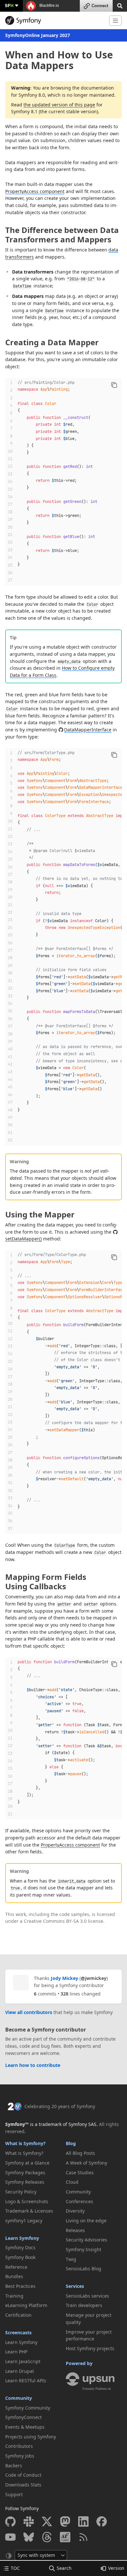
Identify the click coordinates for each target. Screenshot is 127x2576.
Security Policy (21, 2192)
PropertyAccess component (35, 191)
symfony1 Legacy (24, 2221)
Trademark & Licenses (29, 2211)
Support (14, 2494)
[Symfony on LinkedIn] (83, 2521)
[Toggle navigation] (115, 21)
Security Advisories (86, 2240)
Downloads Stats (23, 2485)
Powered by (79, 2363)
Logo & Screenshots (27, 2201)
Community (19, 2398)
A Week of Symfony (86, 2163)
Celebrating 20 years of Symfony (60, 2106)
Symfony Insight (84, 2249)
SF (9, 5)
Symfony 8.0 (32, 95)
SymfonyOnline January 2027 (38, 35)
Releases (75, 2230)
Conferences (79, 2201)
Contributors (19, 2446)
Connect (100, 6)
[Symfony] (55, 20)
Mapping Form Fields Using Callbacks (46, 1581)
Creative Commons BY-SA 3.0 (55, 1921)
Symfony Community (28, 2408)
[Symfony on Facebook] (102, 2521)
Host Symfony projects (90, 2348)
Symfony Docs (20, 2247)
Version (116, 2568)
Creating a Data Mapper (52, 342)
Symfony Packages (25, 2173)
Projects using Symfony (31, 2437)
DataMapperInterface (88, 730)
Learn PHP (16, 2352)
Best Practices (20, 2286)
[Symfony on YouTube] (10, 2537)
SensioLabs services (87, 2296)
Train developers (84, 2305)
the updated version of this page (59, 105)
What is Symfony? (25, 2143)
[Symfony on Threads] (47, 2537)
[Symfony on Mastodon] (65, 2521)
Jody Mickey (64, 1978)
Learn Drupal (20, 2371)
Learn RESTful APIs (26, 2381)
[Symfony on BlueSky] (29, 2537)
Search (64, 2568)
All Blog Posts (80, 2153)
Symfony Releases (25, 2182)
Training (14, 2296)
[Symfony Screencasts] (65, 2537)
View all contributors (29, 2012)
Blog (71, 2143)
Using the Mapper (40, 1214)
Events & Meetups (25, 2427)
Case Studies (80, 2173)
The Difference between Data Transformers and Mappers (62, 235)
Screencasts (18, 2332)
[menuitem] (33, 2153)
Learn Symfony (22, 2238)
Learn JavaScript (23, 2361)
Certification (18, 2315)
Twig (71, 2259)
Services (75, 2286)
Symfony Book (20, 2257)
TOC (15, 2568)
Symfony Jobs (20, 2456)
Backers (14, 2466)
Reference (16, 2267)
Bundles (14, 2276)
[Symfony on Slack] (29, 2521)
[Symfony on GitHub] (10, 2521)
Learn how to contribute (33, 2065)
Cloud (72, 2182)
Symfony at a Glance (27, 2163)
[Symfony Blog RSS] (83, 2537)
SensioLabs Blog (84, 2269)
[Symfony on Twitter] (47, 2521)
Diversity (75, 2211)
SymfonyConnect (23, 2417)
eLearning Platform (26, 2305)
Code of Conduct (23, 2475)
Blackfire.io (49, 6)
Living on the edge (86, 2221)
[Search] (120, 5)
